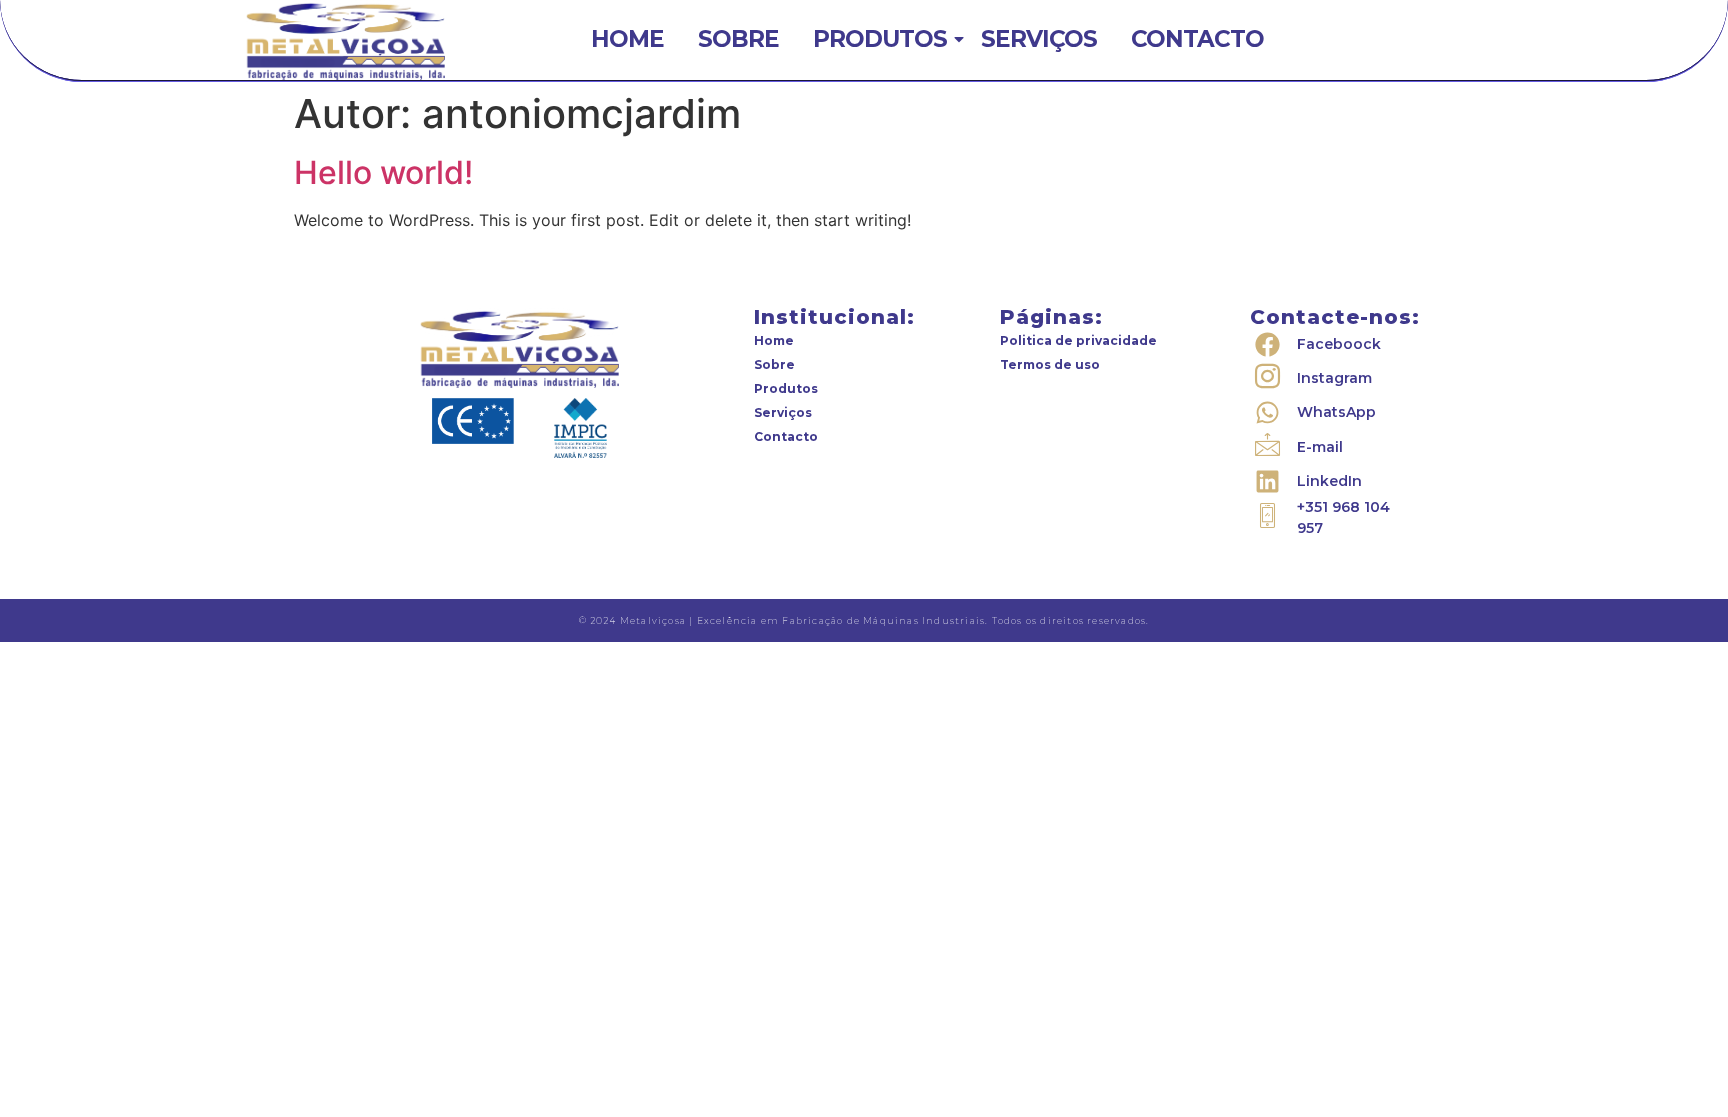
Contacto (1197, 39)
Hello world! (383, 172)
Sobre (738, 39)
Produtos (880, 39)
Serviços (1039, 39)
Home (627, 39)
